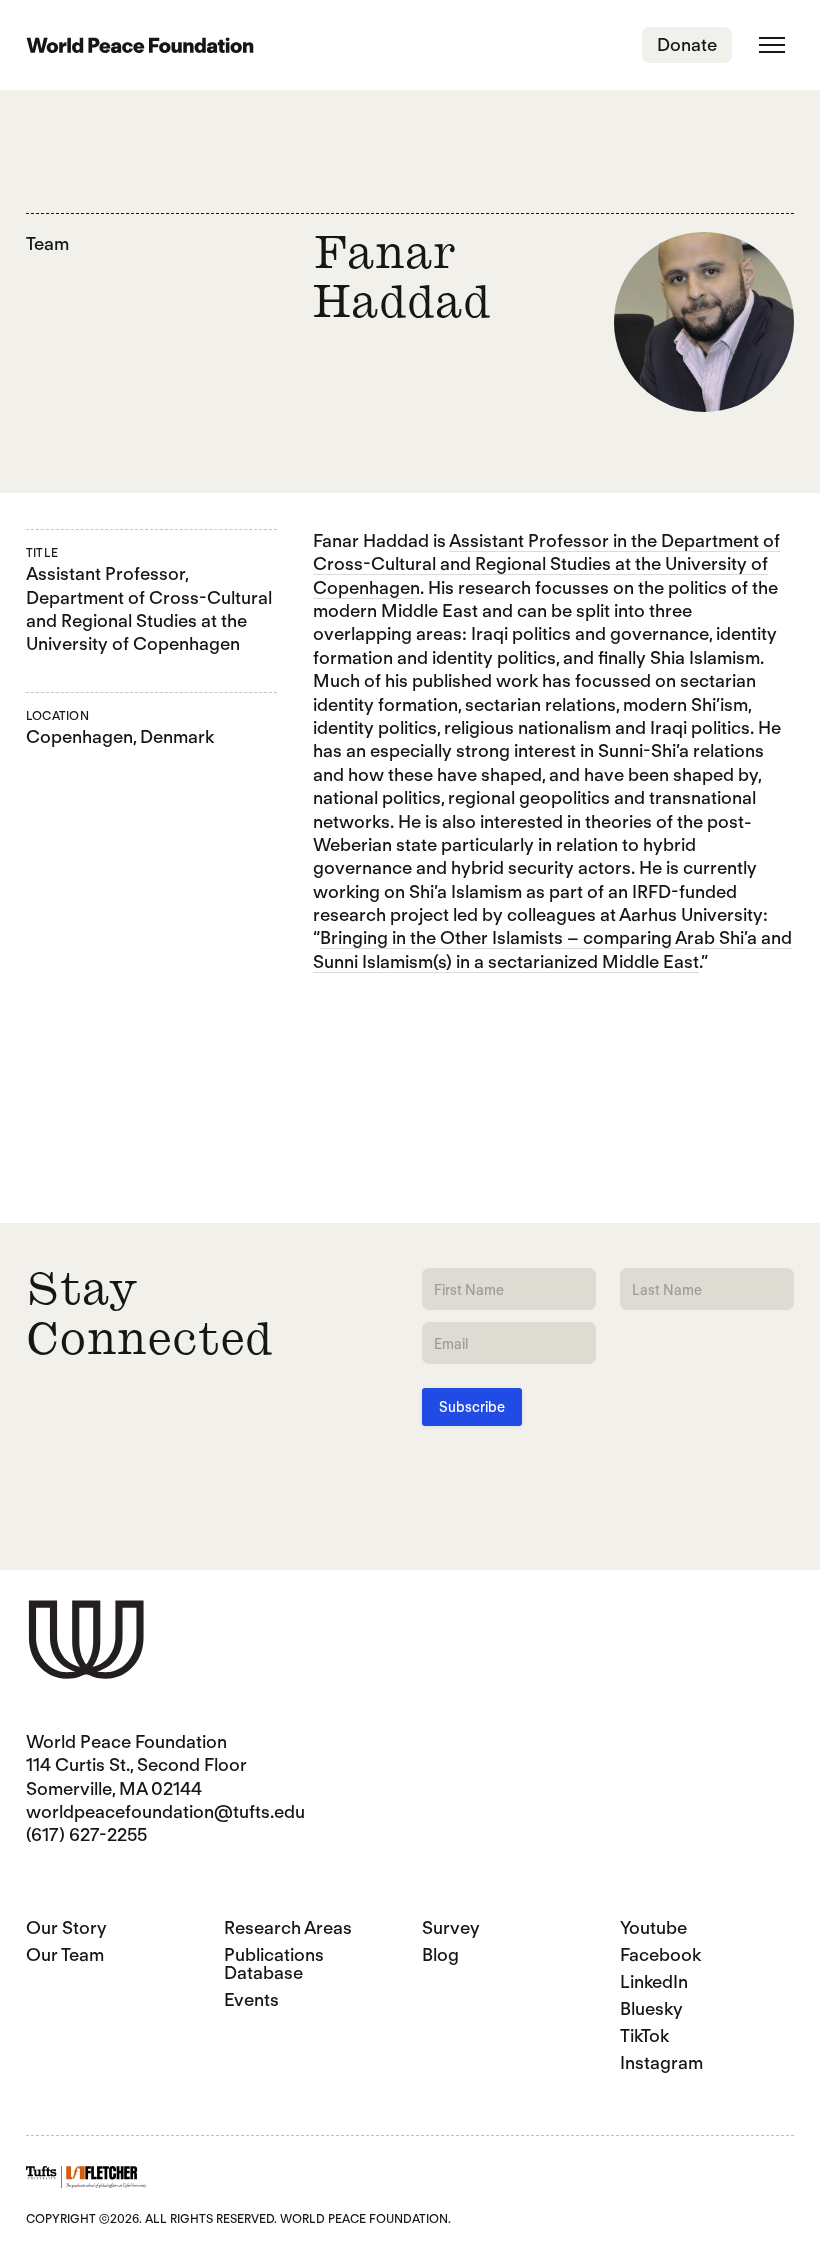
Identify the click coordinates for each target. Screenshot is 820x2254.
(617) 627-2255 (86, 1834)
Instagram (661, 2062)
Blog (440, 1954)
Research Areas (288, 1927)
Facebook (660, 1954)
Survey (451, 1927)
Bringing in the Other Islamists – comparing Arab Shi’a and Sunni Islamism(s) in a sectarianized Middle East (552, 949)
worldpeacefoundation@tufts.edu (165, 1811)
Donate (687, 44)
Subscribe (472, 1407)
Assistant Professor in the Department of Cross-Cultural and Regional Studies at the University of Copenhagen (546, 564)
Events (251, 1999)
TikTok (644, 2035)
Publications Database (274, 1963)
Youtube (653, 1927)
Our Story (66, 1927)
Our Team (65, 1954)
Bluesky (651, 2008)
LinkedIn (654, 1981)
